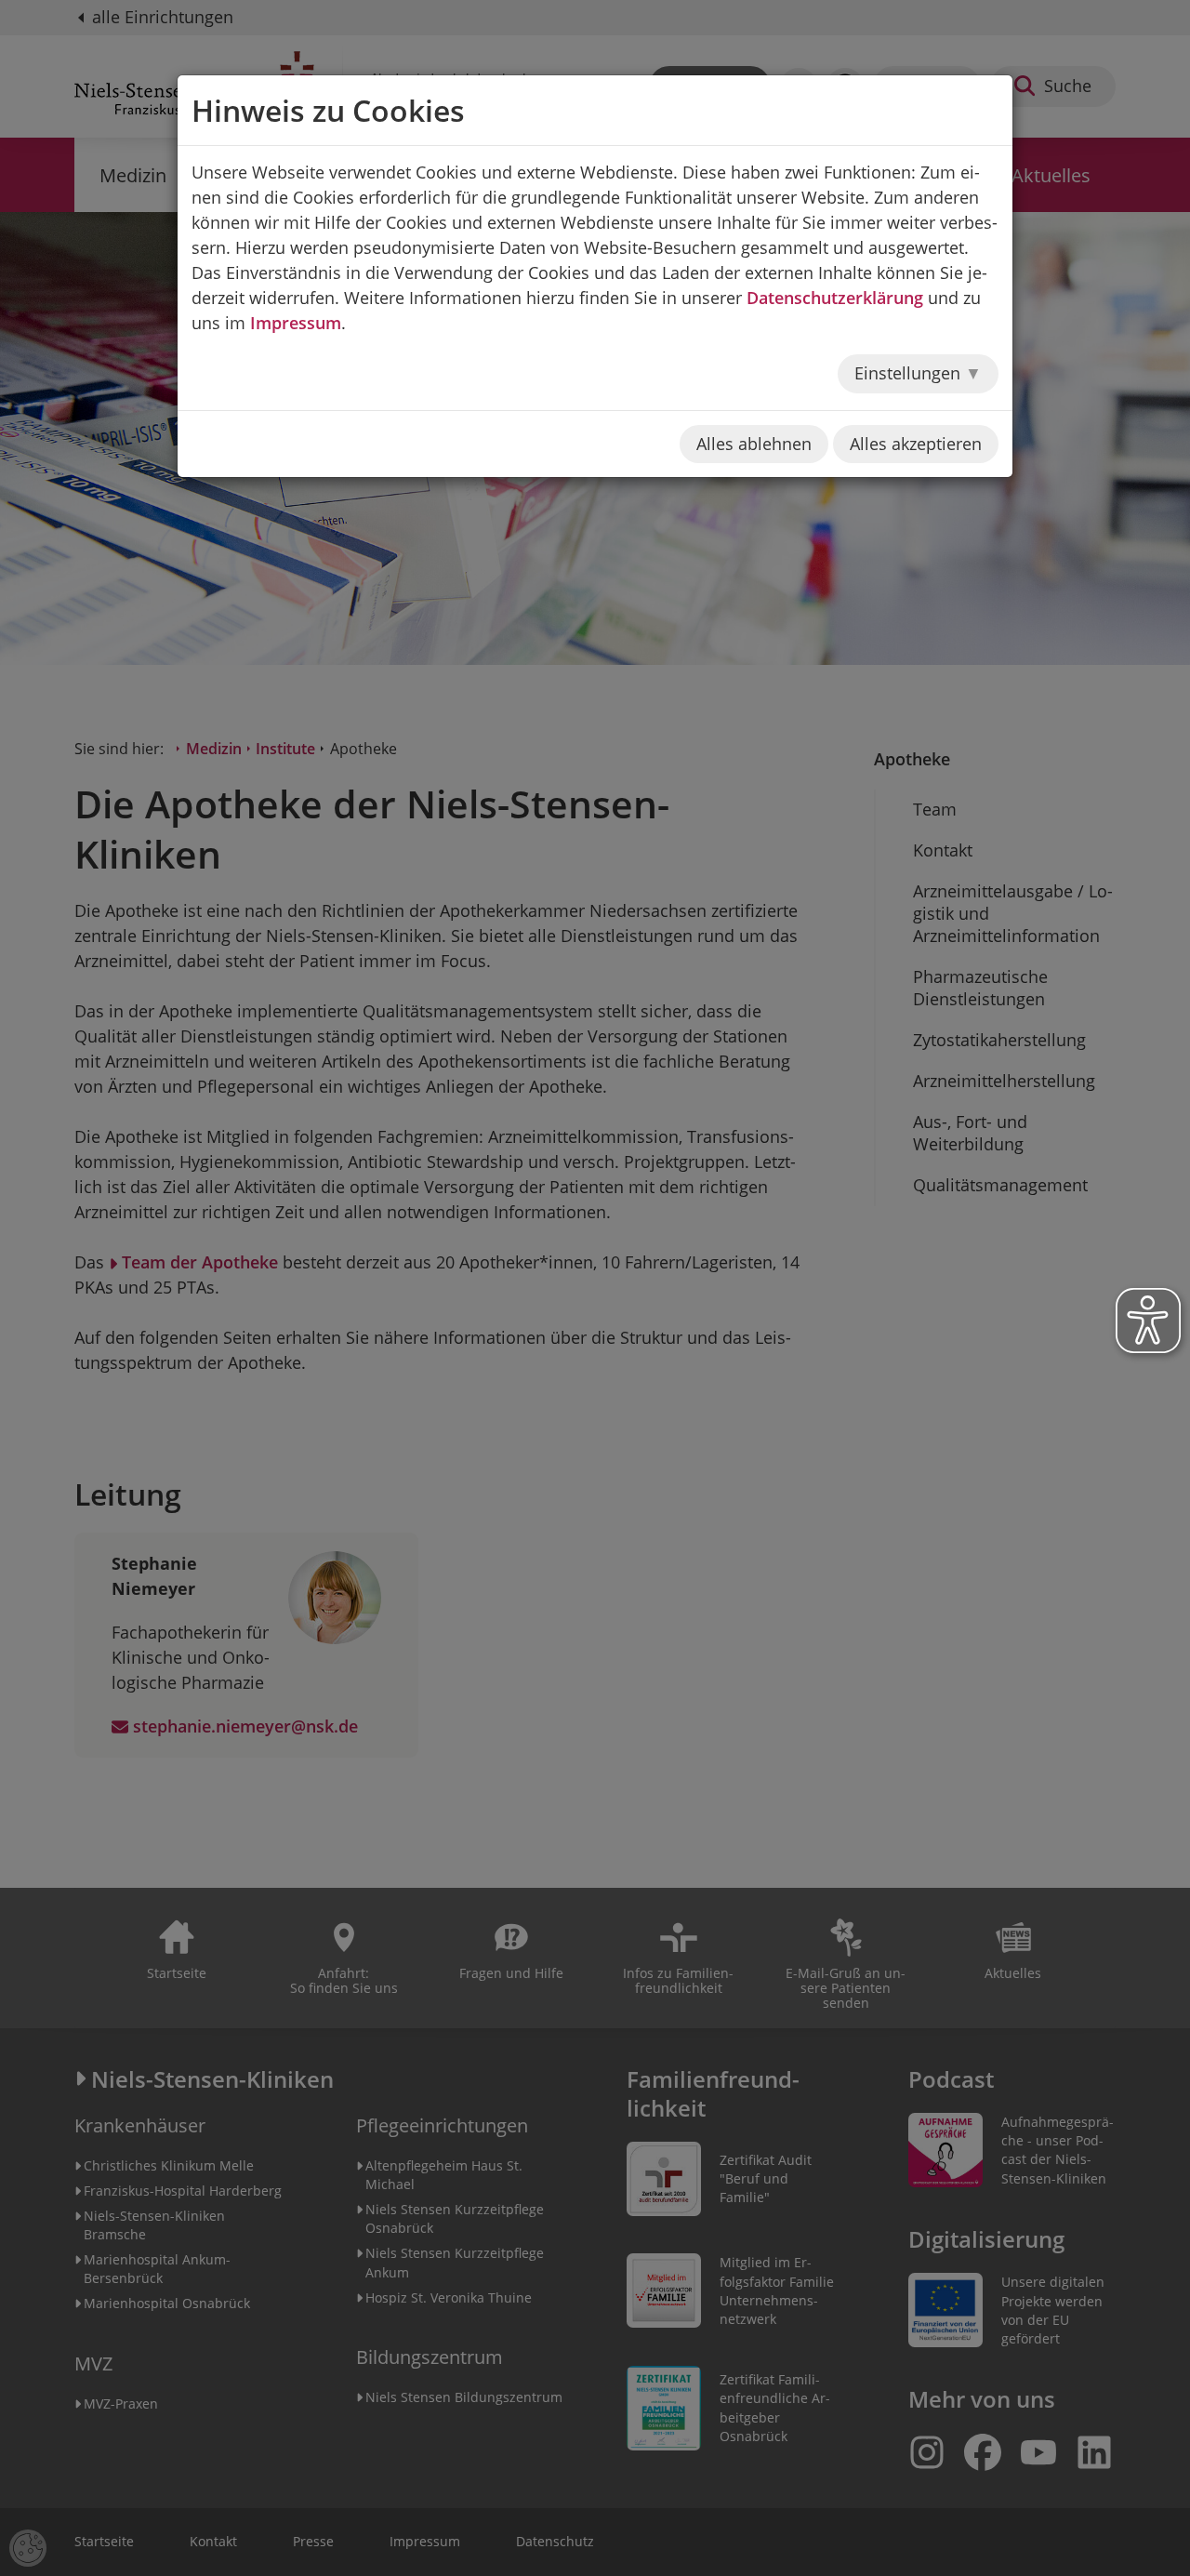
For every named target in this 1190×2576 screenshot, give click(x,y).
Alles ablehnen (754, 444)
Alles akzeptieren (916, 444)
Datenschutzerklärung (835, 298)
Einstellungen (910, 373)
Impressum (296, 323)
